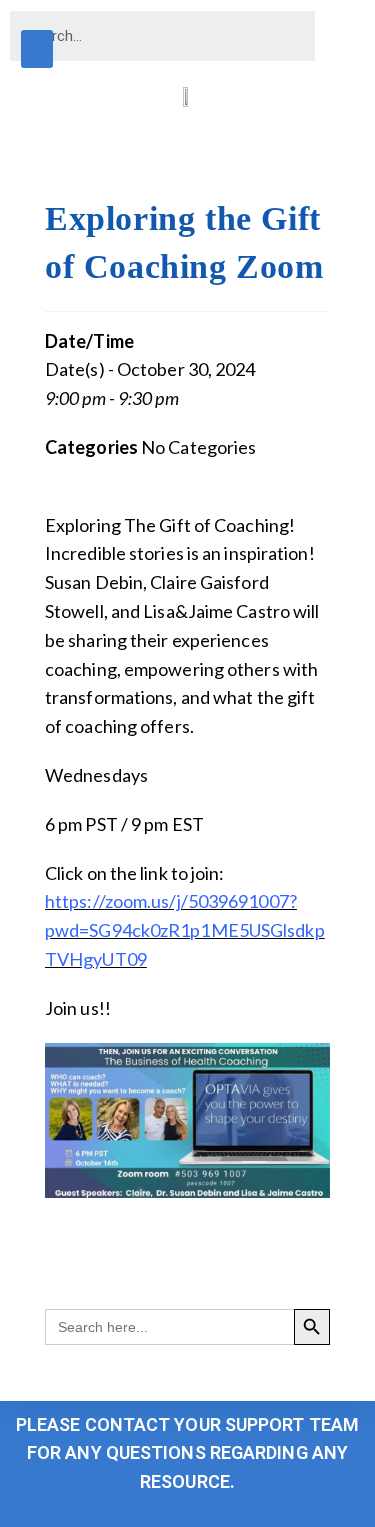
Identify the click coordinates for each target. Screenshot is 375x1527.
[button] (37, 49)
